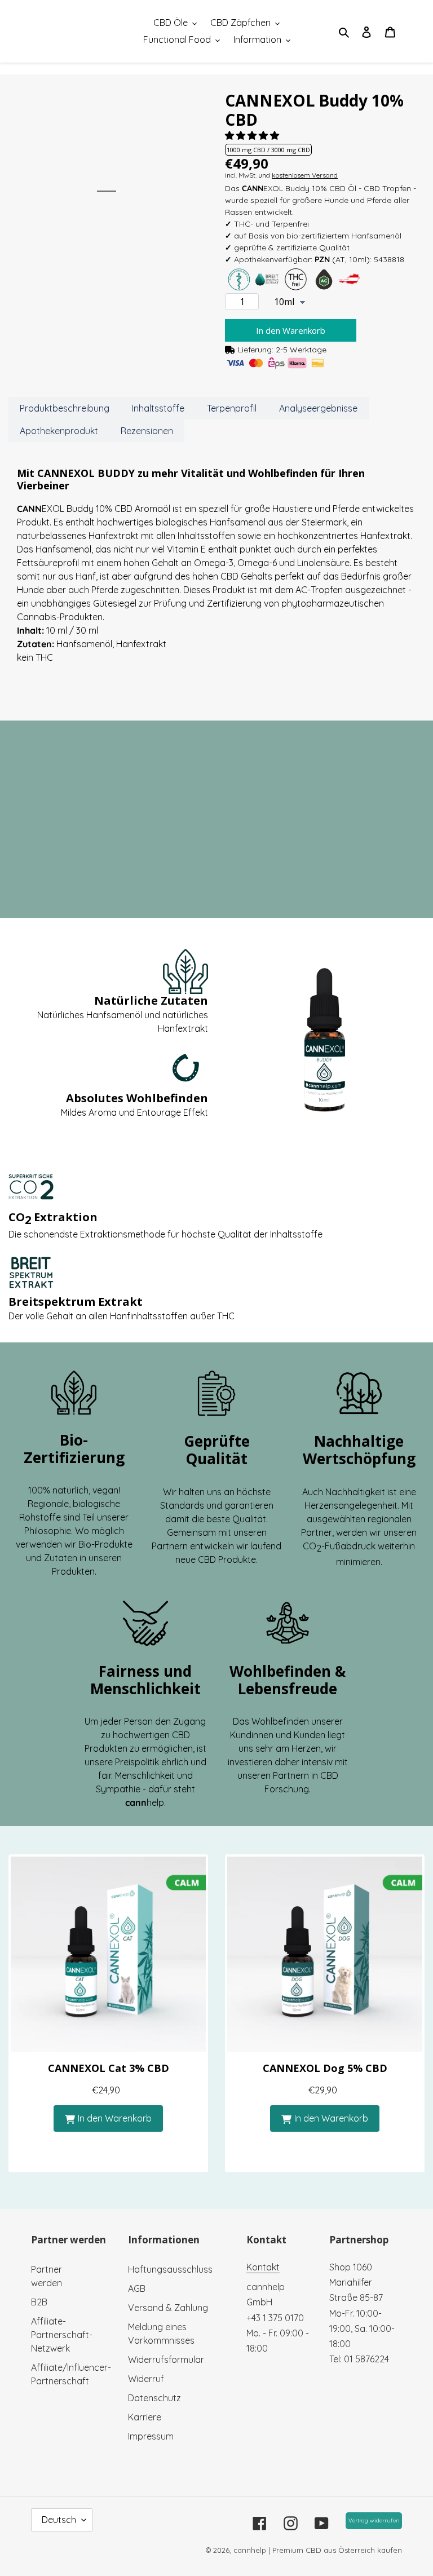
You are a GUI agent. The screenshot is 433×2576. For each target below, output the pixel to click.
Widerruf (146, 2379)
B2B (39, 2302)
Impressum (151, 2436)
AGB (137, 2288)
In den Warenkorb (115, 2118)
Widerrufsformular (166, 2360)
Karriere (145, 2417)
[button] (253, 135)
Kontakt (263, 2267)
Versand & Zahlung (168, 2308)
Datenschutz (154, 2398)
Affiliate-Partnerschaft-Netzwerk (62, 2335)
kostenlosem (305, 175)
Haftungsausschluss (170, 2269)
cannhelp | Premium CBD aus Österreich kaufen (318, 2550)
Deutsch (59, 2520)
